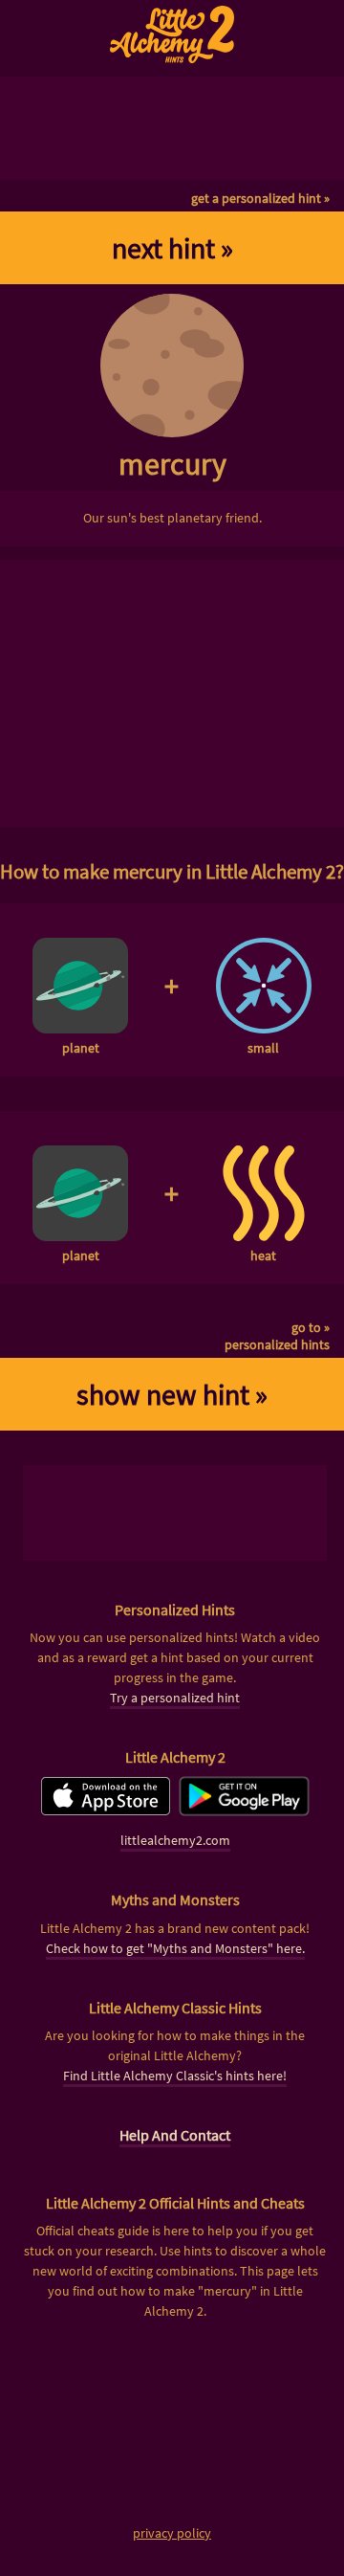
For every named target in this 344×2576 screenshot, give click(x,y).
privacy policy (172, 2533)
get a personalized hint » (260, 198)
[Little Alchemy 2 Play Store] (244, 1810)
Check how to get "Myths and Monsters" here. (175, 1948)
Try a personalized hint (175, 1698)
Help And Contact (175, 2135)
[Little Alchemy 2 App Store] (106, 1810)
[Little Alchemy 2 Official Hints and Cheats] (172, 34)
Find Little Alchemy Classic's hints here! (175, 2076)
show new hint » (172, 1394)
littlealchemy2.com (175, 1840)
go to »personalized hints (277, 1336)
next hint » (172, 248)
